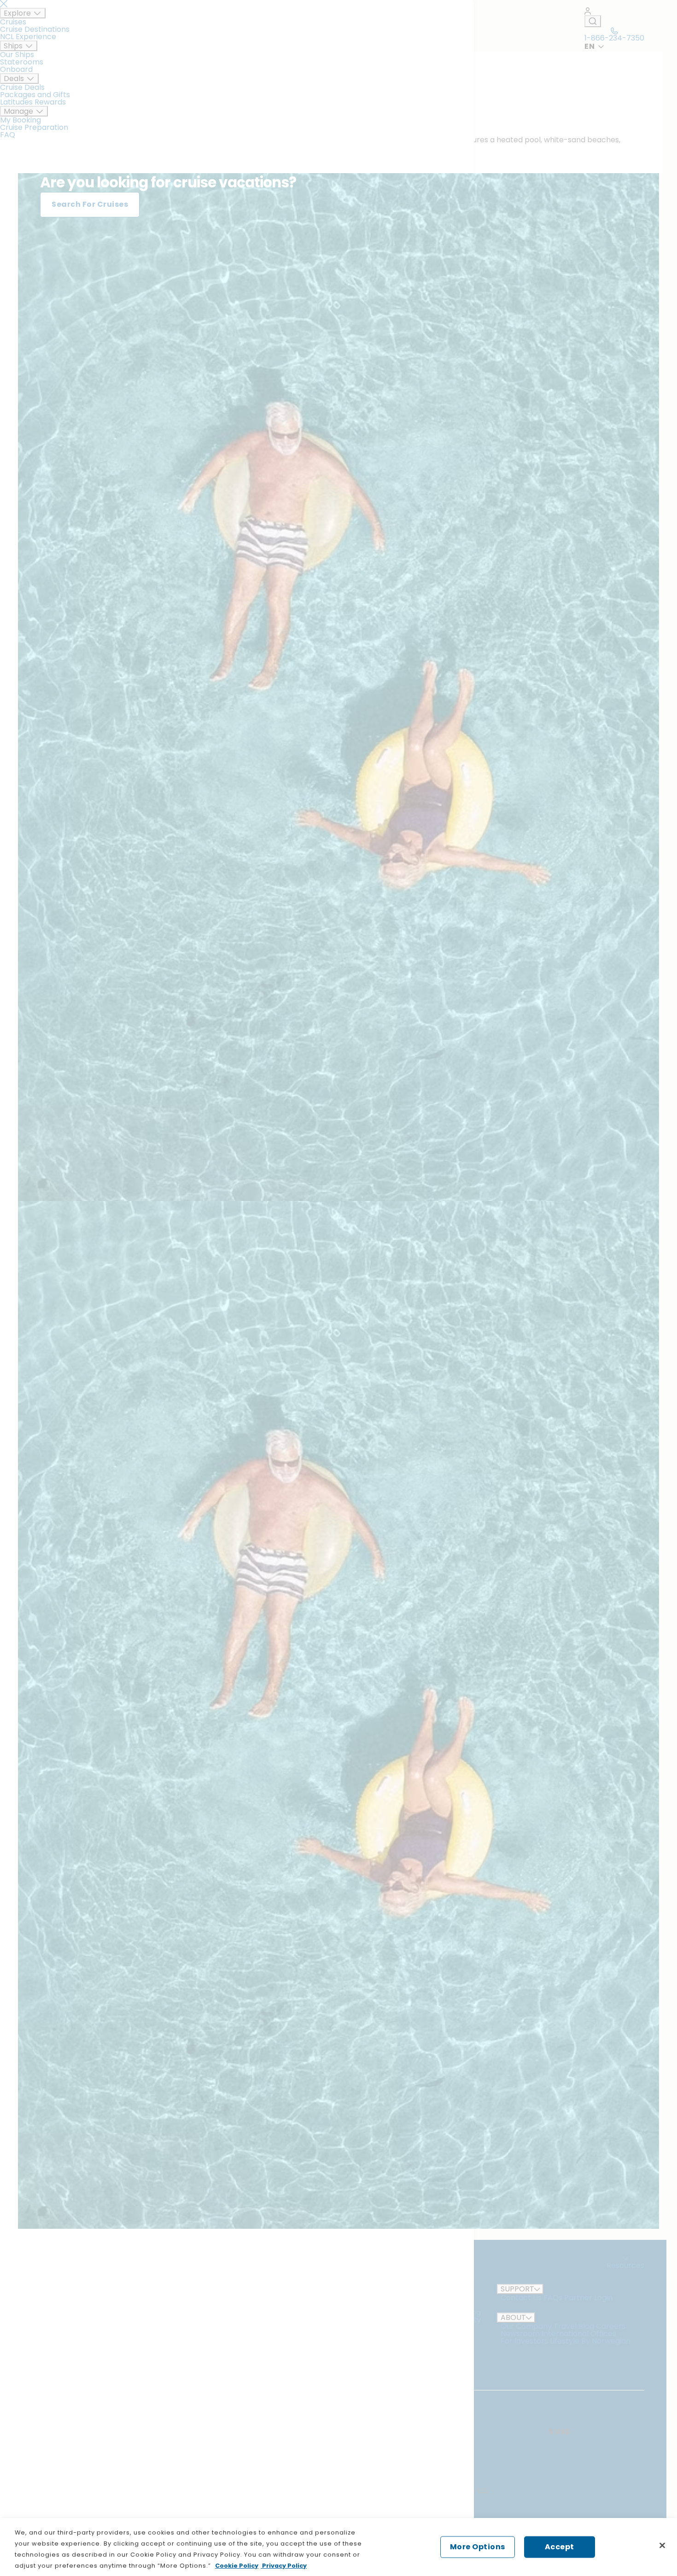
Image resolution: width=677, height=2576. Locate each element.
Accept (560, 2547)
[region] (338, 2547)
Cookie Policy (237, 2566)
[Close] (662, 2546)
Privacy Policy (284, 2566)
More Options (478, 2547)
